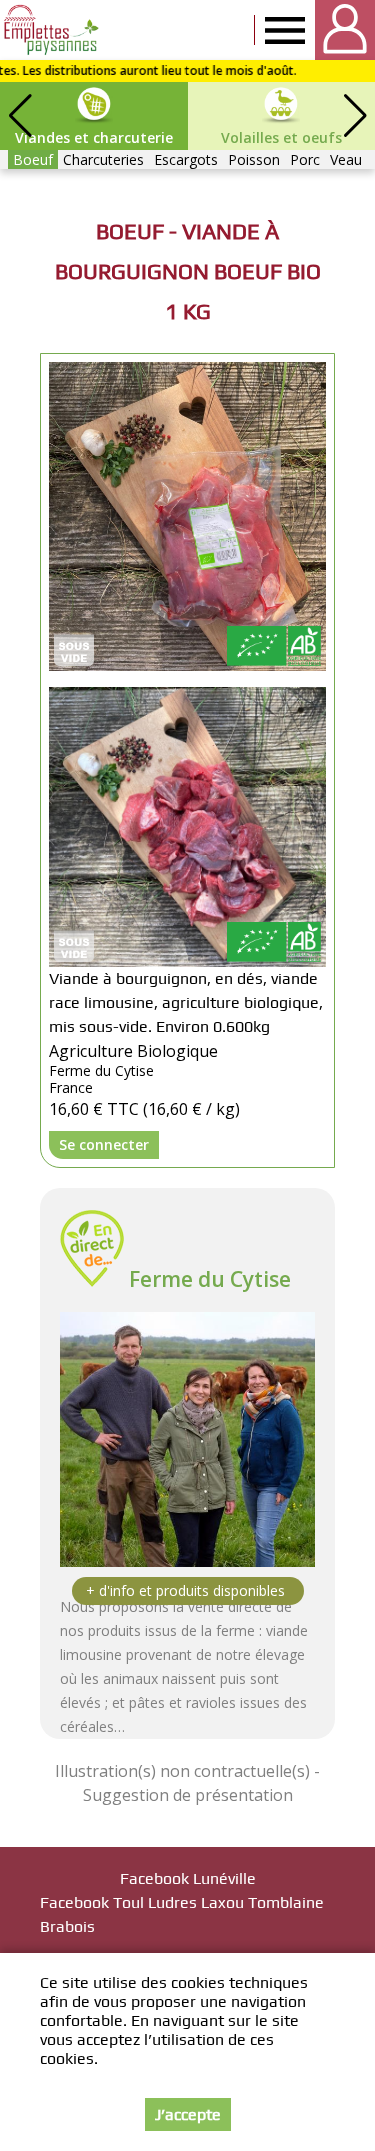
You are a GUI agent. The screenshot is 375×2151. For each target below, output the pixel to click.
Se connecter (104, 1144)
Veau (346, 159)
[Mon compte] (345, 30)
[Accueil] (52, 30)
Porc (305, 159)
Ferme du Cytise (210, 1279)
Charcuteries (103, 159)
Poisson (254, 159)
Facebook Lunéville (188, 1878)
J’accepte (188, 2114)
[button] (355, 116)
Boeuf (33, 159)
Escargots (186, 159)
